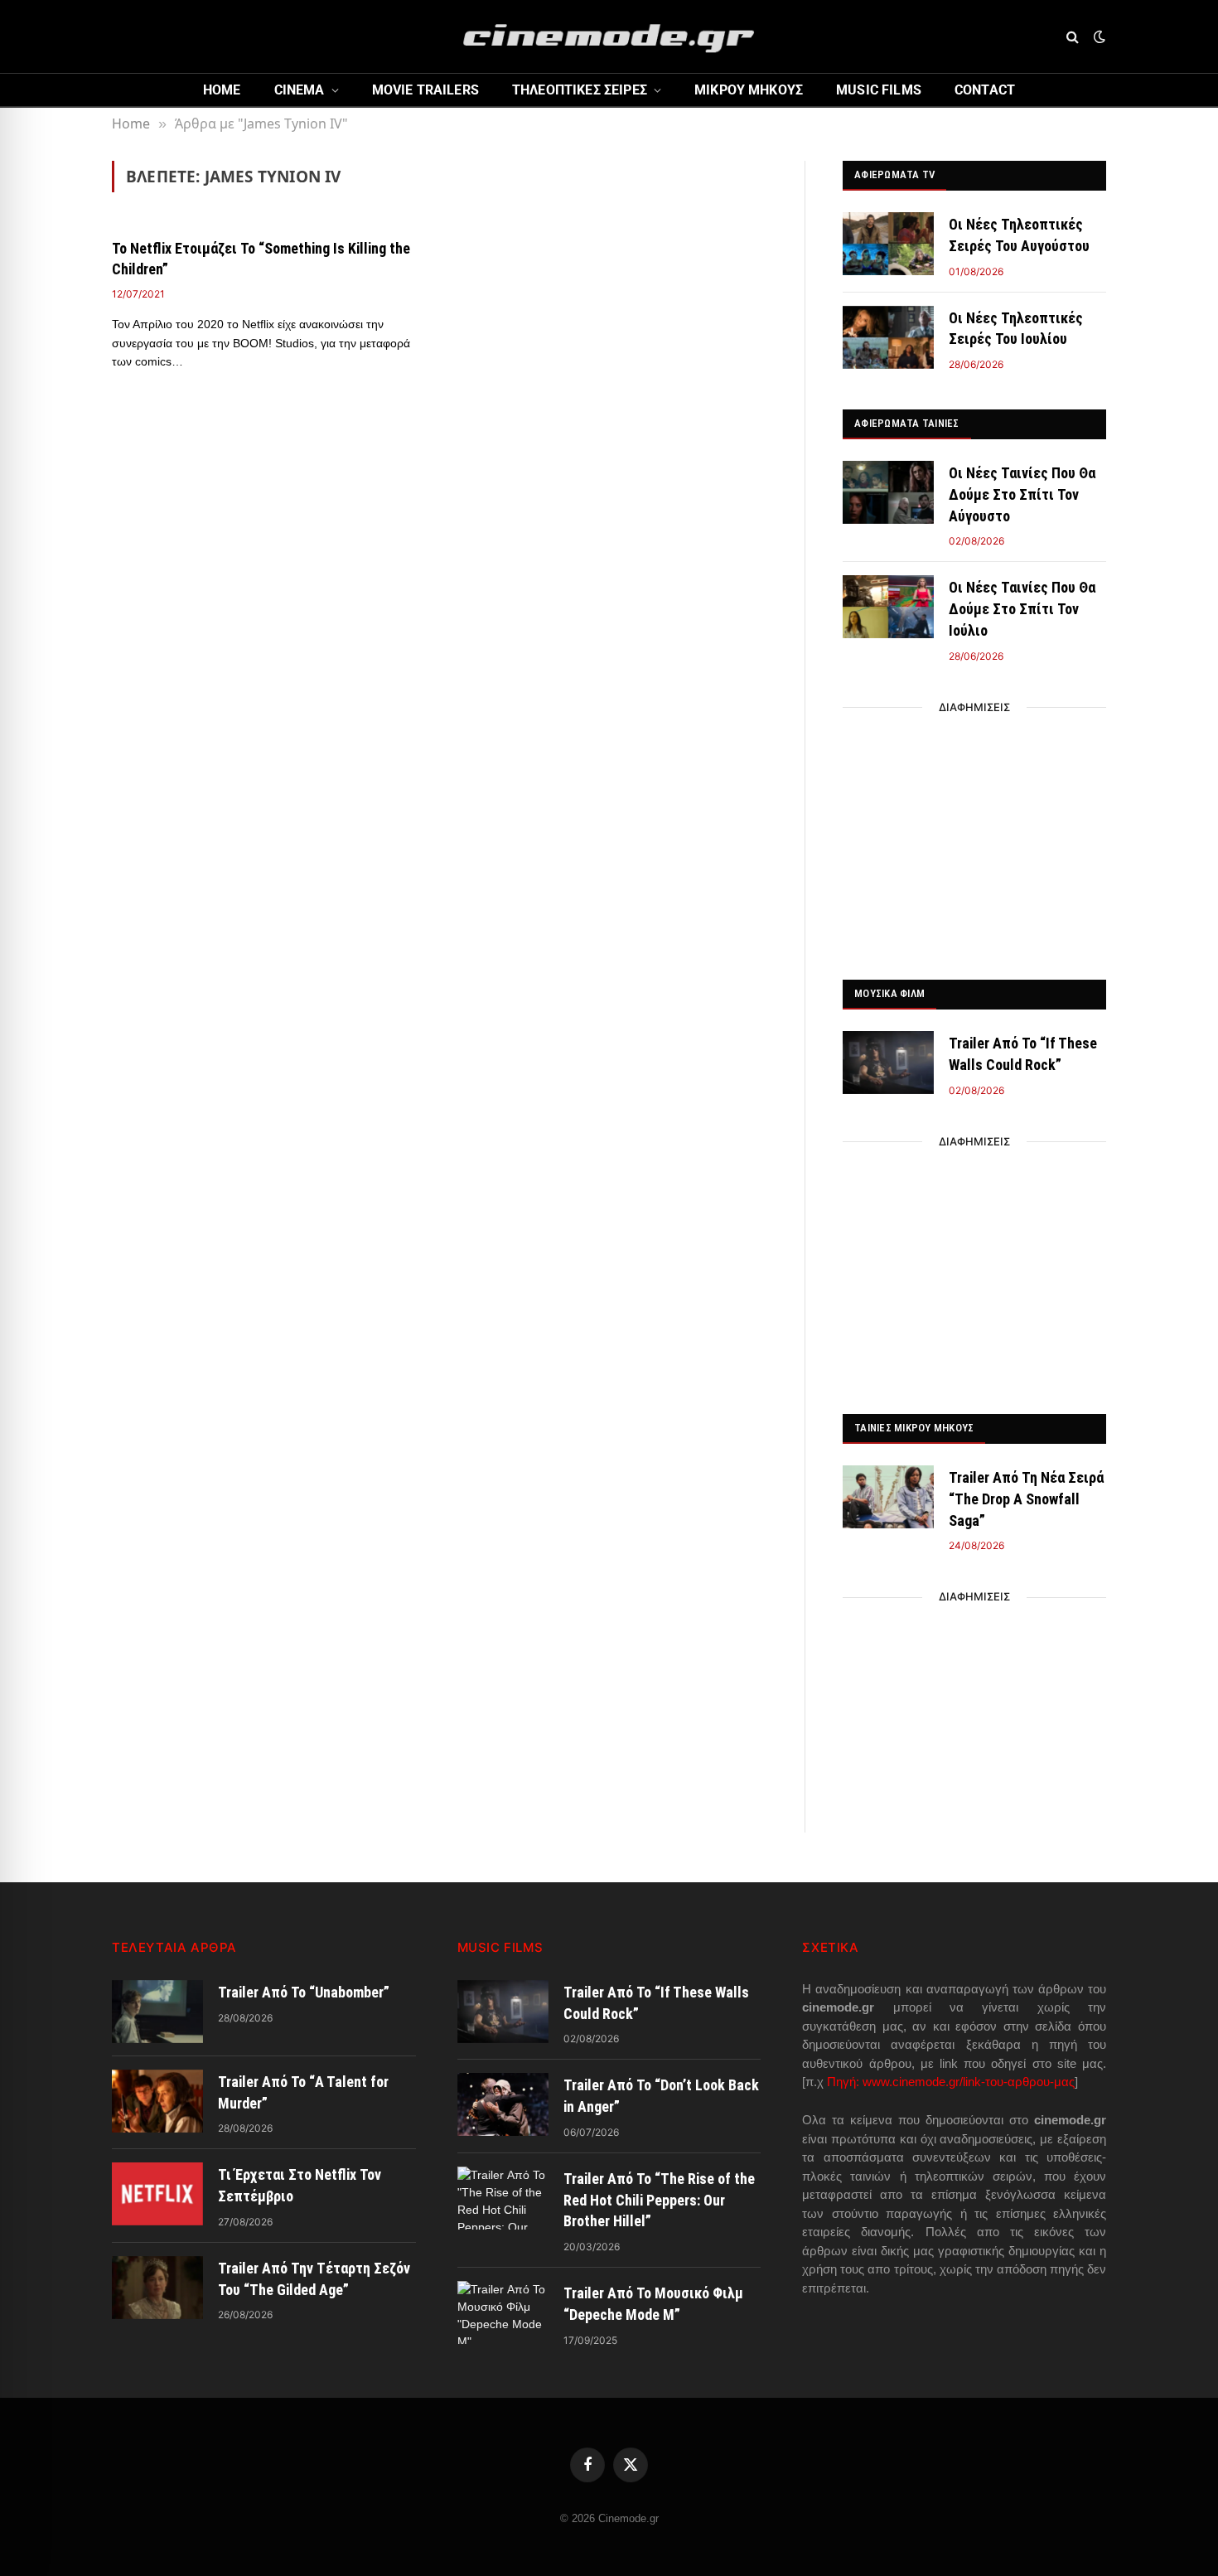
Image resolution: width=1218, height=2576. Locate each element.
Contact (985, 90)
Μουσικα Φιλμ (889, 993)
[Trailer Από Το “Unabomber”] (157, 2012)
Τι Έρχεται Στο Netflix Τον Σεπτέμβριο (300, 2185)
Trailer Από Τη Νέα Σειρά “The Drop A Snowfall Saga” (1026, 1499)
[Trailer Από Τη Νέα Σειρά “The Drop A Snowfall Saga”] (888, 1497)
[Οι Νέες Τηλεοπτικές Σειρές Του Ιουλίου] (888, 337)
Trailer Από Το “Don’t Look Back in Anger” (661, 2096)
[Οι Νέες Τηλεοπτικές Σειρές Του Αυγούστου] (888, 244)
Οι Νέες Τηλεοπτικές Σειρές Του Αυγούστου (1019, 235)
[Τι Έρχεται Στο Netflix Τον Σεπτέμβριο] (157, 2194)
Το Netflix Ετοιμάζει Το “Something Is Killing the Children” (261, 258)
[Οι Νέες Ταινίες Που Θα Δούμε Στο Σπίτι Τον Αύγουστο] (888, 492)
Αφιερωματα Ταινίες (907, 423)
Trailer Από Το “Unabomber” (304, 1992)
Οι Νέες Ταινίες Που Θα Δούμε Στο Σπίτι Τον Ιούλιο (1022, 608)
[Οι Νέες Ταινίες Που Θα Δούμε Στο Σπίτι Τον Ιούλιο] (888, 607)
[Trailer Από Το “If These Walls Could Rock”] (888, 1063)
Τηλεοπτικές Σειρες (580, 90)
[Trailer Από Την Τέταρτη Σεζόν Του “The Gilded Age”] (157, 2288)
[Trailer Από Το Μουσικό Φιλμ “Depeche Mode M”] (503, 2312)
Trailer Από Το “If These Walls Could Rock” (1023, 1054)
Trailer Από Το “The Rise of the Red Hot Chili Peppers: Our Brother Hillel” (659, 2200)
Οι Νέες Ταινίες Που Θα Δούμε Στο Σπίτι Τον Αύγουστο (1022, 494)
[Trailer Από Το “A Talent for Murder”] (157, 2101)
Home (222, 90)
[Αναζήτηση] (1073, 37)
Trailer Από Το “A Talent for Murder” (303, 2092)
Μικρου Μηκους (749, 90)
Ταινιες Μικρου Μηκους (914, 1428)
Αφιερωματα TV (894, 174)
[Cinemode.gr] (609, 36)
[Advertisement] (974, 839)
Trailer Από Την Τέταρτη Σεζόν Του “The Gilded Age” (314, 2279)
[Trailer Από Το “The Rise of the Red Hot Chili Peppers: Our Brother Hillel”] (503, 2198)
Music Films (879, 90)
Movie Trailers (425, 90)
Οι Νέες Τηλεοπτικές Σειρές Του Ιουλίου (1016, 329)
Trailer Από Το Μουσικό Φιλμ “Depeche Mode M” (653, 2304)
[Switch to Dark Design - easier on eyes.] (1098, 36)
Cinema (300, 90)
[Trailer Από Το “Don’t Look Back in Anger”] (503, 2104)
